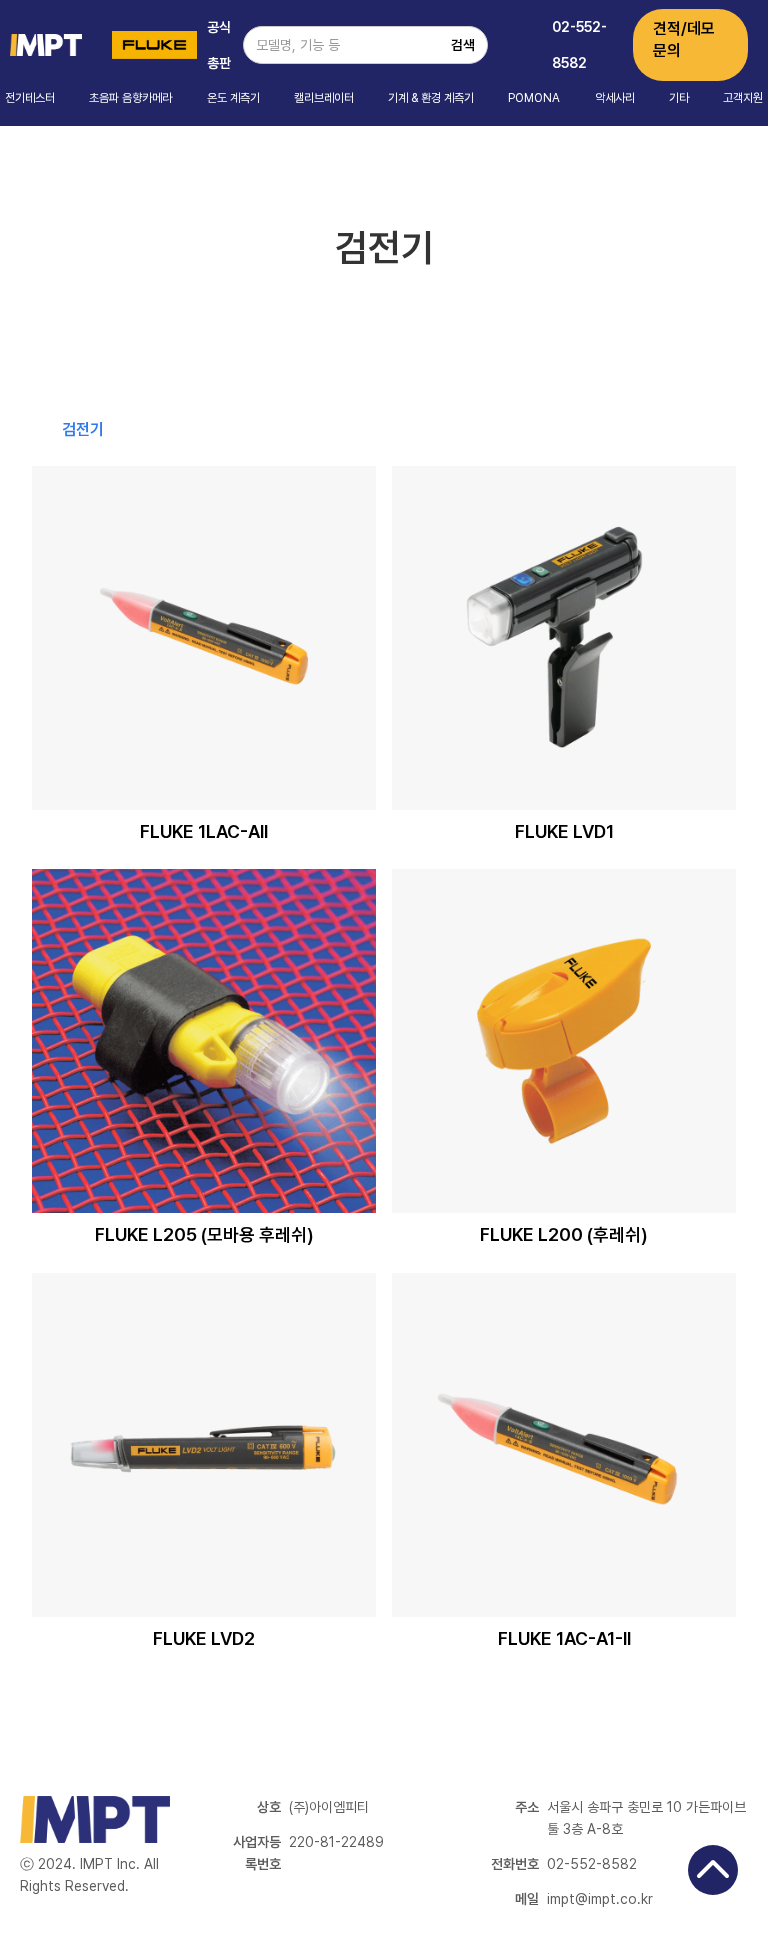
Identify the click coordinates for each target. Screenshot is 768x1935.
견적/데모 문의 (684, 39)
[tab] (83, 430)
